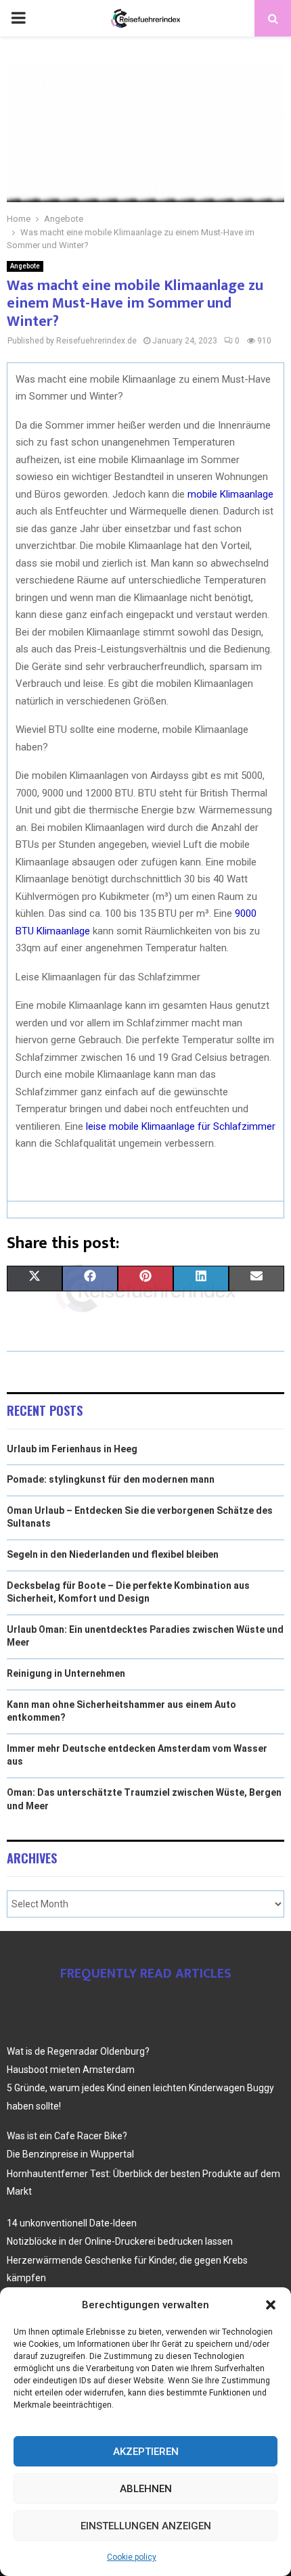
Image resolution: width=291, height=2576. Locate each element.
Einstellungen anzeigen (146, 2526)
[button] (271, 2305)
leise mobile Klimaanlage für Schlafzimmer (181, 1126)
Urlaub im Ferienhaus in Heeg (72, 1449)
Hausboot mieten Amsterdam (71, 2070)
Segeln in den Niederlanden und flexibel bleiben (113, 1554)
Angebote (25, 266)
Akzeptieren (146, 2452)
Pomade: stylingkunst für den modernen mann (111, 1479)
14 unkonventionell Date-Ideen (72, 2223)
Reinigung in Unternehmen (66, 1673)
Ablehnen (146, 2489)
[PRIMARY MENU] (18, 18)
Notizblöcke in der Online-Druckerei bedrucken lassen (120, 2241)
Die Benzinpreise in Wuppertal (70, 2154)
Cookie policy (132, 2557)
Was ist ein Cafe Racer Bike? (67, 2136)
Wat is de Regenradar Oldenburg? (78, 2051)
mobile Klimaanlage (230, 494)
